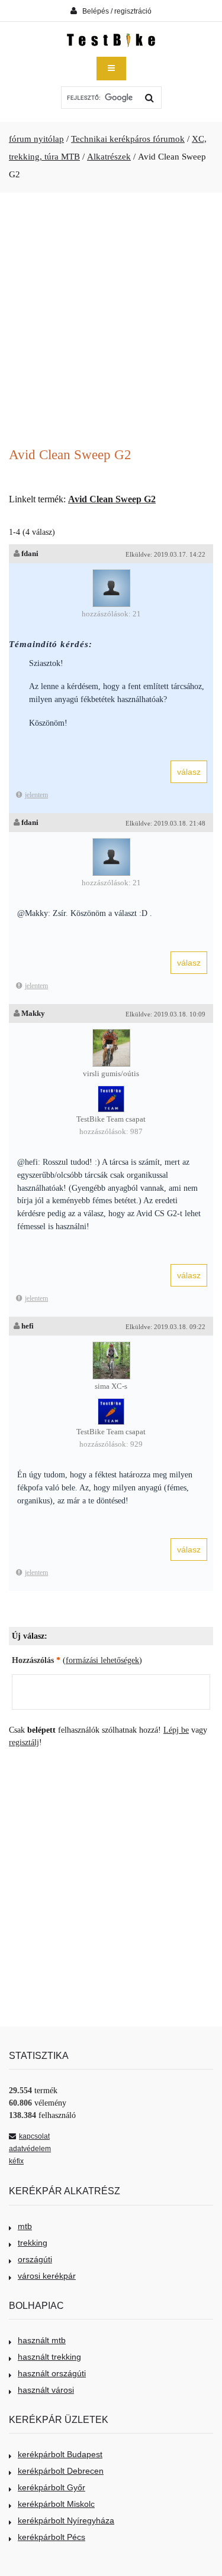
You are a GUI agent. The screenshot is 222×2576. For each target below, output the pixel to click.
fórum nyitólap (36, 139)
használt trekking (49, 2357)
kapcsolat (34, 2136)
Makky (33, 1013)
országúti (35, 2259)
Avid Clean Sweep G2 (112, 499)
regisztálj (24, 1742)
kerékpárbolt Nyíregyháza (66, 2520)
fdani (30, 553)
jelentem (36, 795)
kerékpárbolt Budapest (60, 2454)
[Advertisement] (111, 321)
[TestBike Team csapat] (111, 1092)
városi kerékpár (47, 2276)
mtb (25, 2226)
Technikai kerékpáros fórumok (128, 139)
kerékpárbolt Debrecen (61, 2471)
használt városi (46, 2390)
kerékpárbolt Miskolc (56, 2504)
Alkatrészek (109, 157)
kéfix (16, 2161)
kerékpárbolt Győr (52, 2487)
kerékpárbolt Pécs (52, 2537)
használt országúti (52, 2373)
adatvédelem (30, 2149)
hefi (28, 1326)
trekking (33, 2243)
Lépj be (176, 1730)
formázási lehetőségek (102, 1660)
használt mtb (42, 2340)
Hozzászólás (36, 1660)
